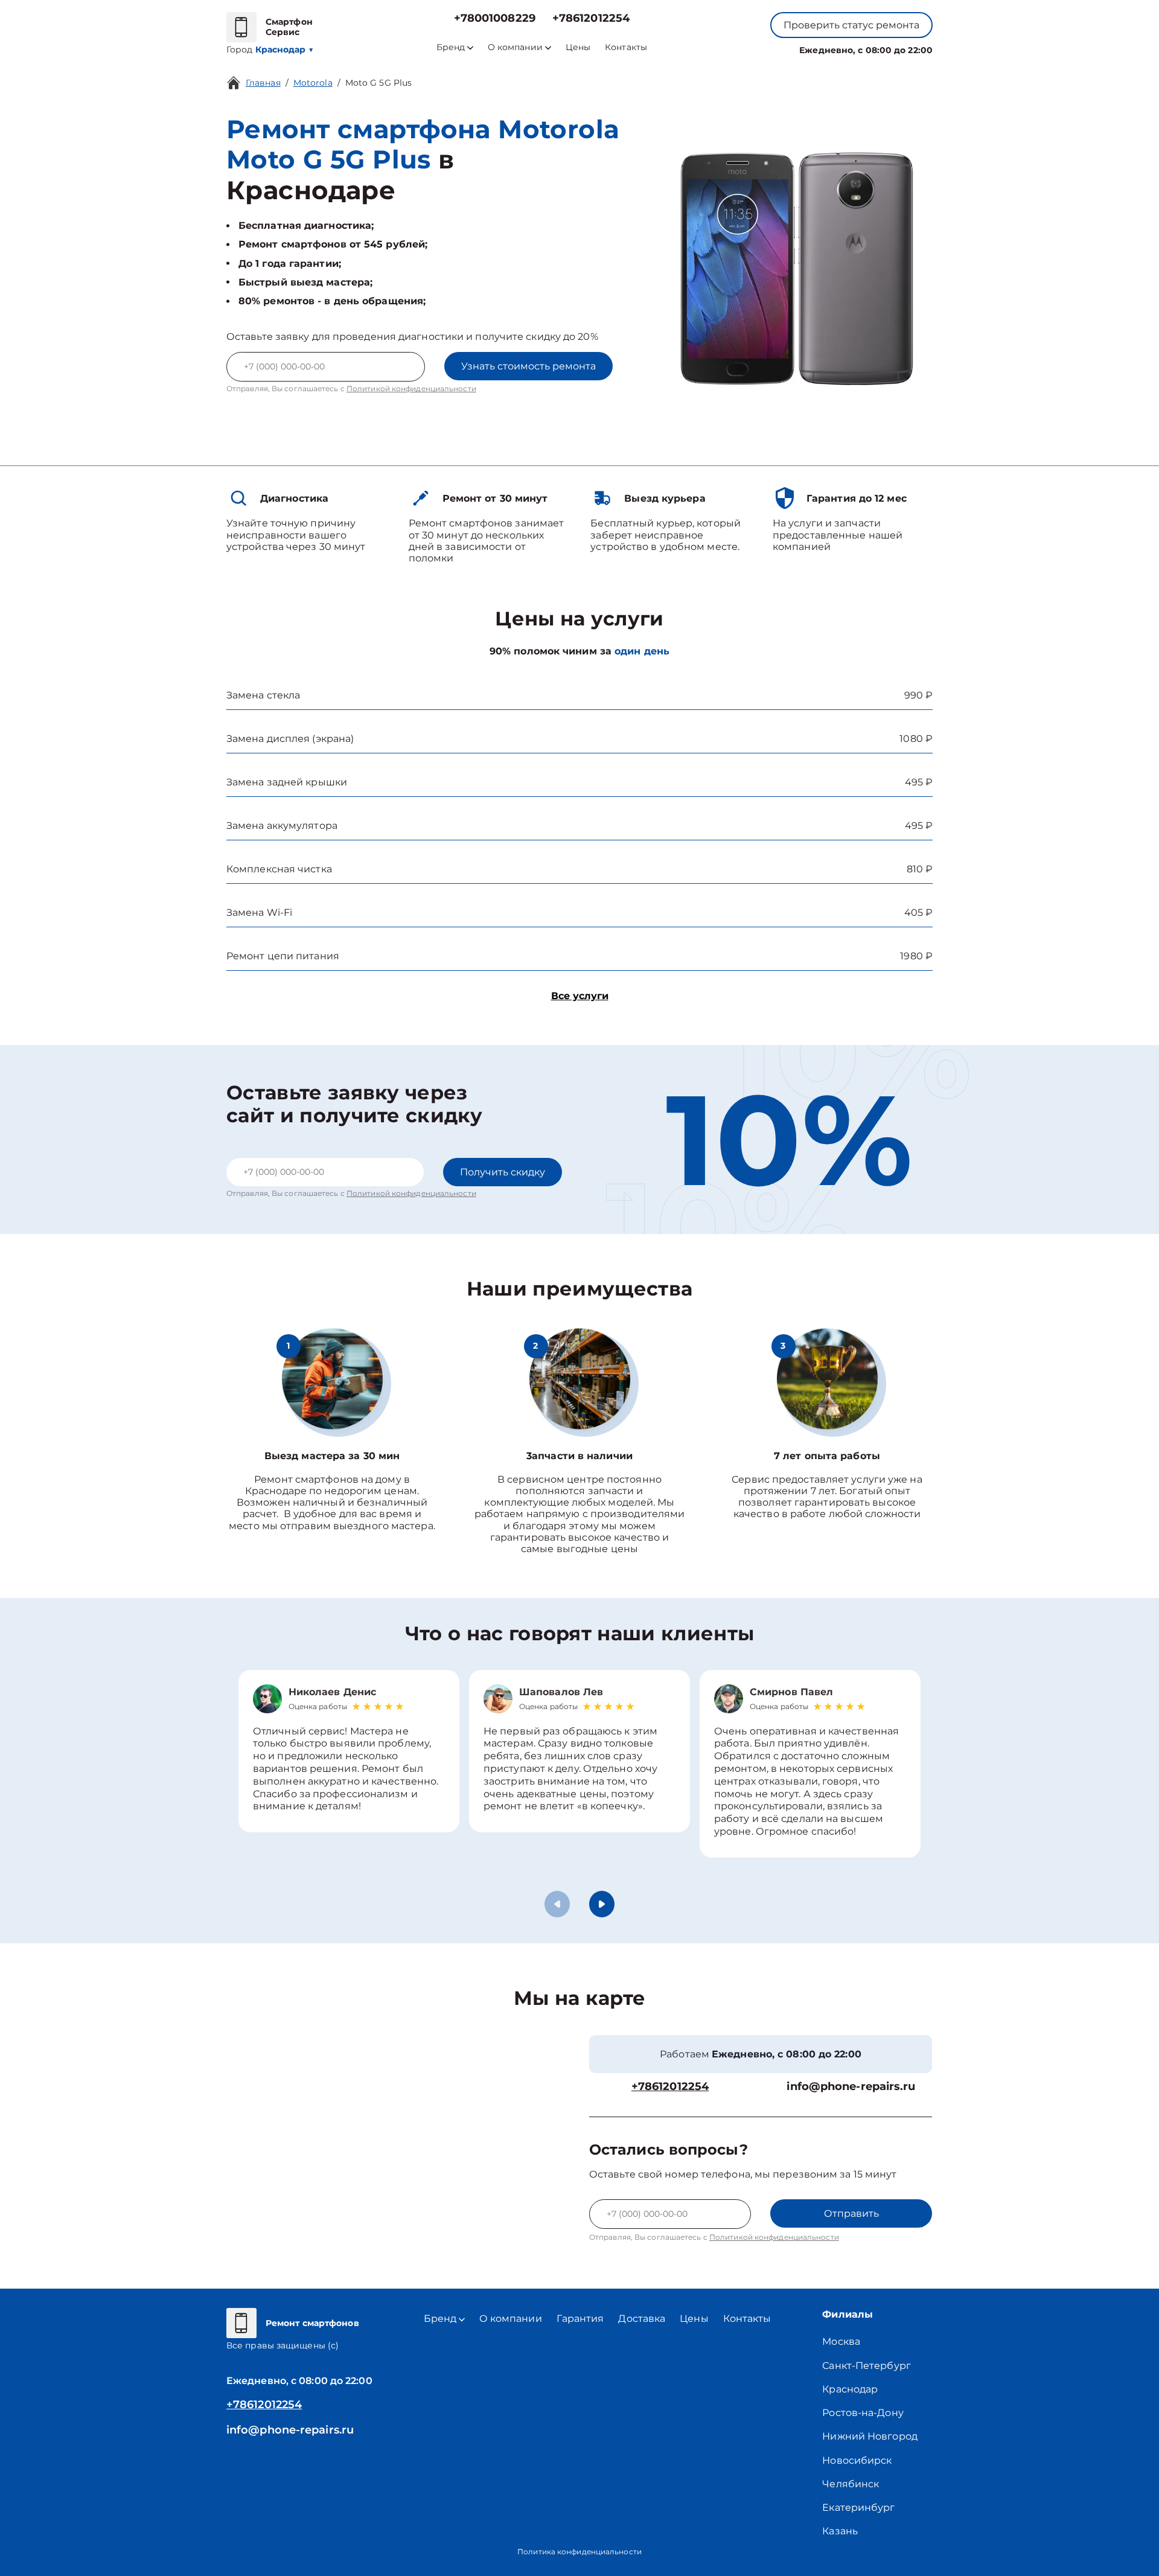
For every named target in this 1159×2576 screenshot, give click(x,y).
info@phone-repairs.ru (851, 2087)
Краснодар (850, 2389)
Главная (263, 83)
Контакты (626, 47)
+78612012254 (591, 18)
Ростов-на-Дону (863, 2413)
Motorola (313, 83)
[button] (602, 1904)
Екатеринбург (858, 2507)
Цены (578, 47)
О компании (515, 47)
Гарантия (580, 2319)
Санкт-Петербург (867, 2366)
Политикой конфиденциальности (411, 388)
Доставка (642, 2319)
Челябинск (851, 2484)
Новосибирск (857, 2460)
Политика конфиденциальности (579, 2552)
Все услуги (580, 996)
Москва (841, 2341)
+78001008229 (495, 18)
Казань (840, 2531)
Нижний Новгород (870, 2436)
